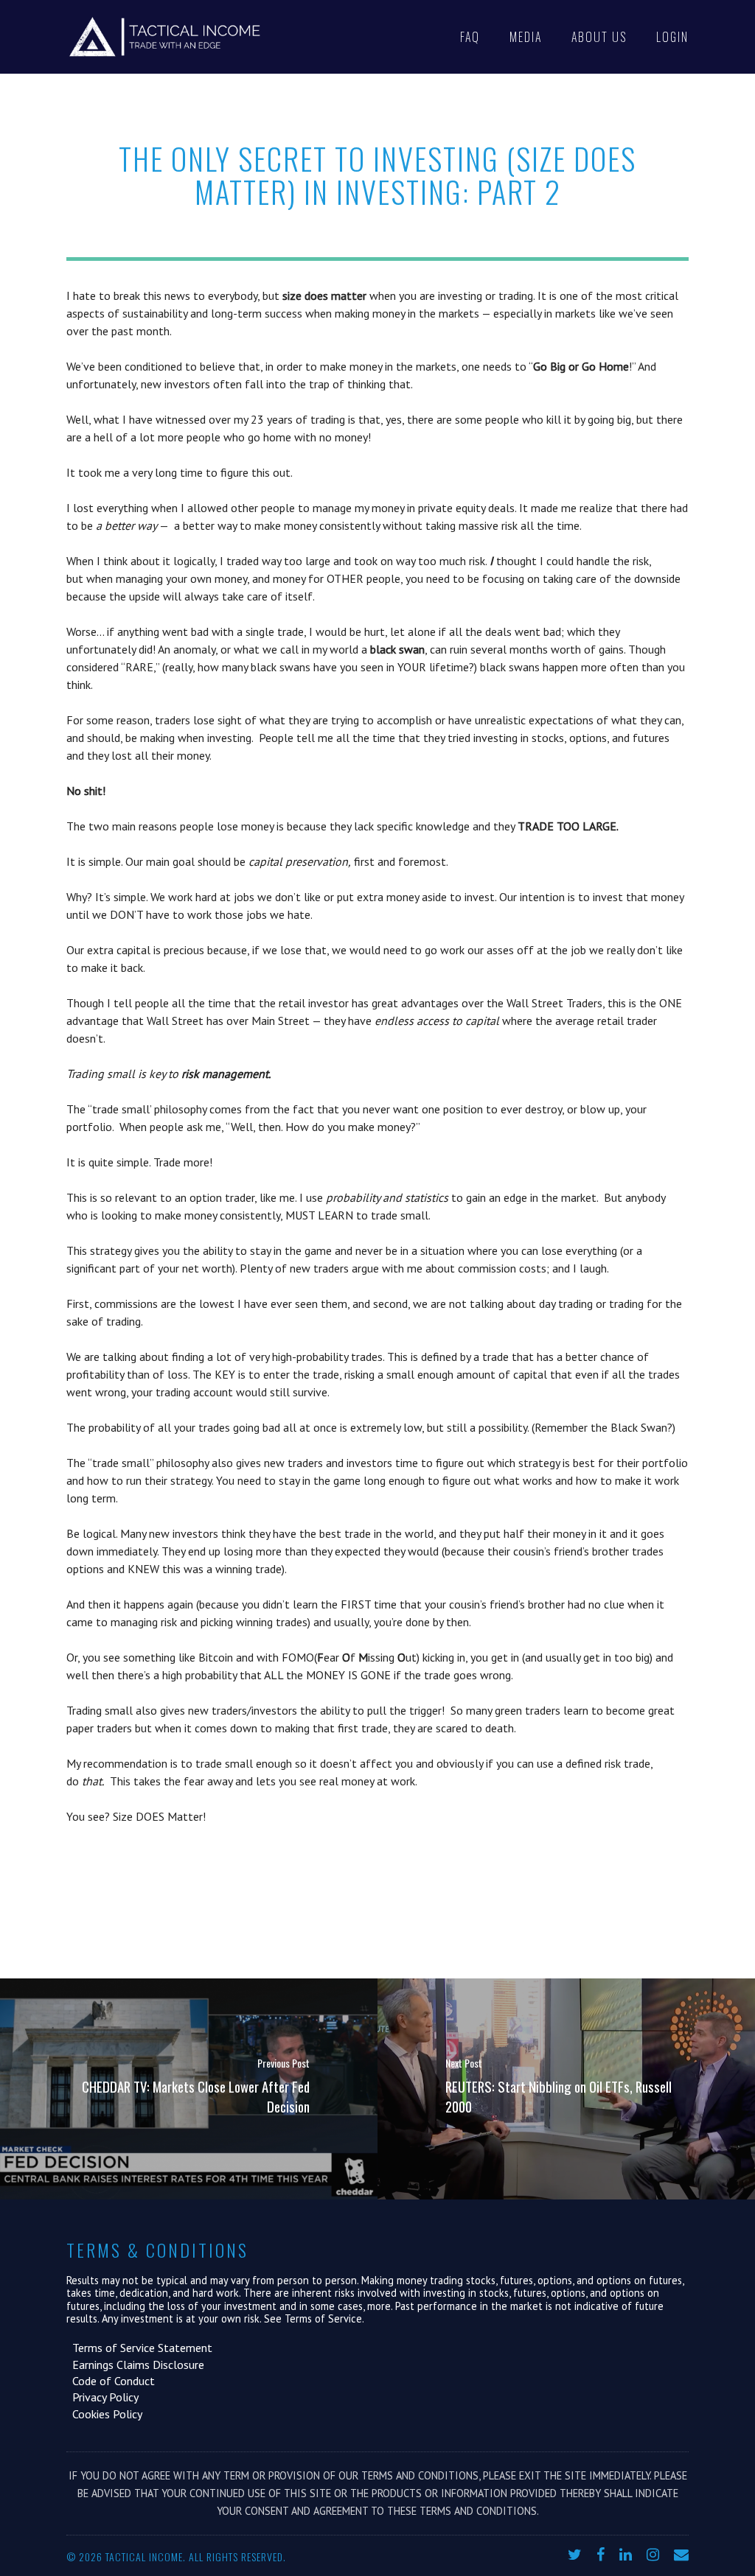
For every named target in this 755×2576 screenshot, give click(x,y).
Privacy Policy (102, 2397)
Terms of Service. (324, 2318)
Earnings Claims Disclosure (135, 2365)
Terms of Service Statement (139, 2348)
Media (526, 37)
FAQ (470, 37)
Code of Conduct (111, 2381)
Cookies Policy (104, 2414)
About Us (599, 37)
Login (672, 37)
